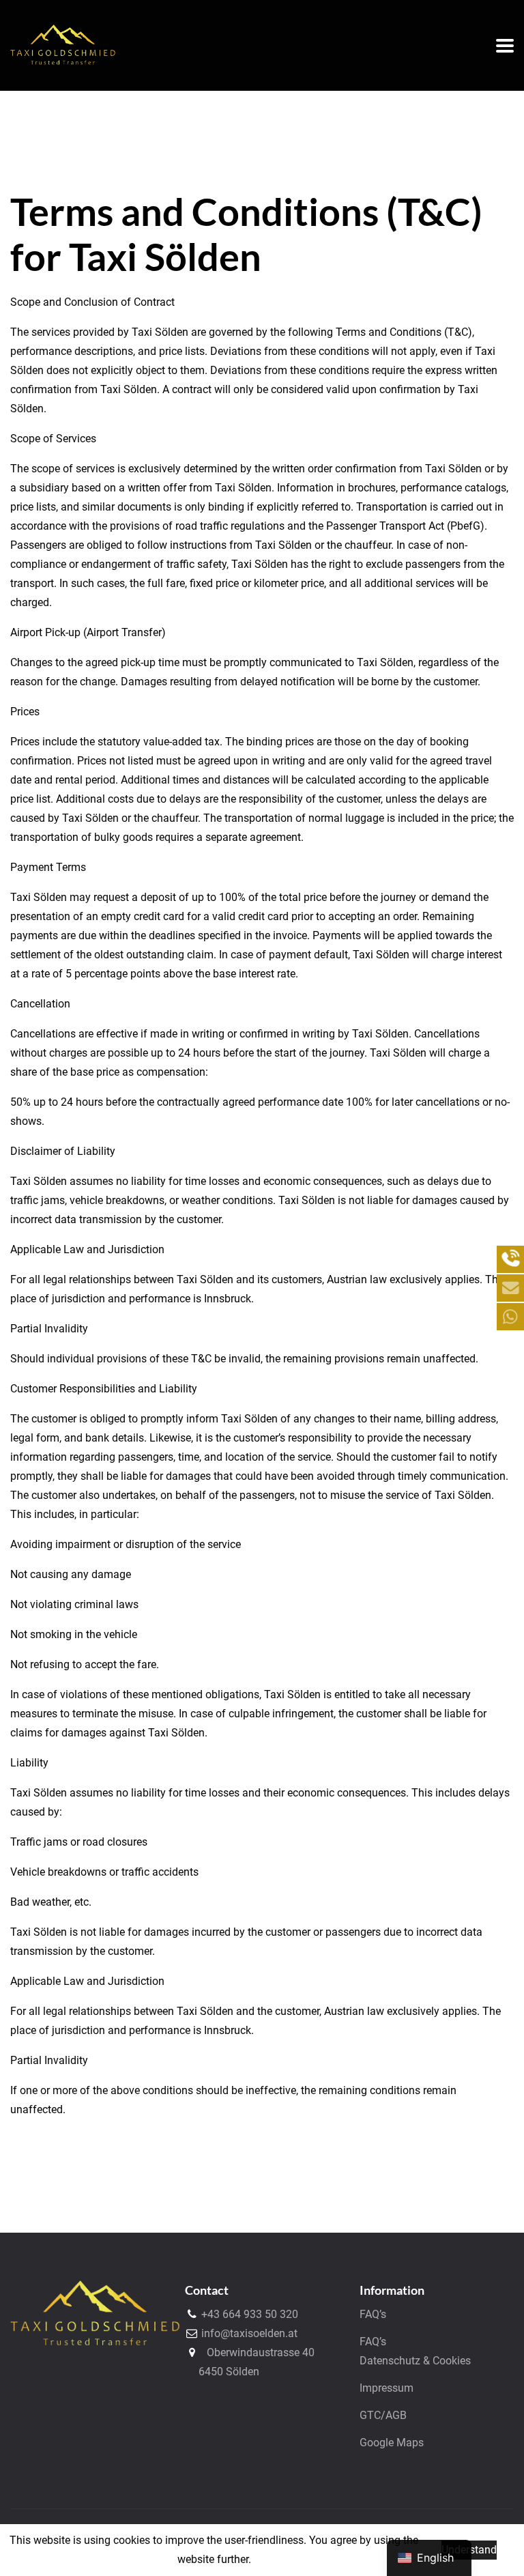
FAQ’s (373, 2314)
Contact (207, 2290)
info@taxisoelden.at (248, 2333)
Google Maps (392, 2443)
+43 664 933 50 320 (248, 2314)
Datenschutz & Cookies (415, 2361)
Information (392, 2290)
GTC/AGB (383, 2415)
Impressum (387, 2388)
